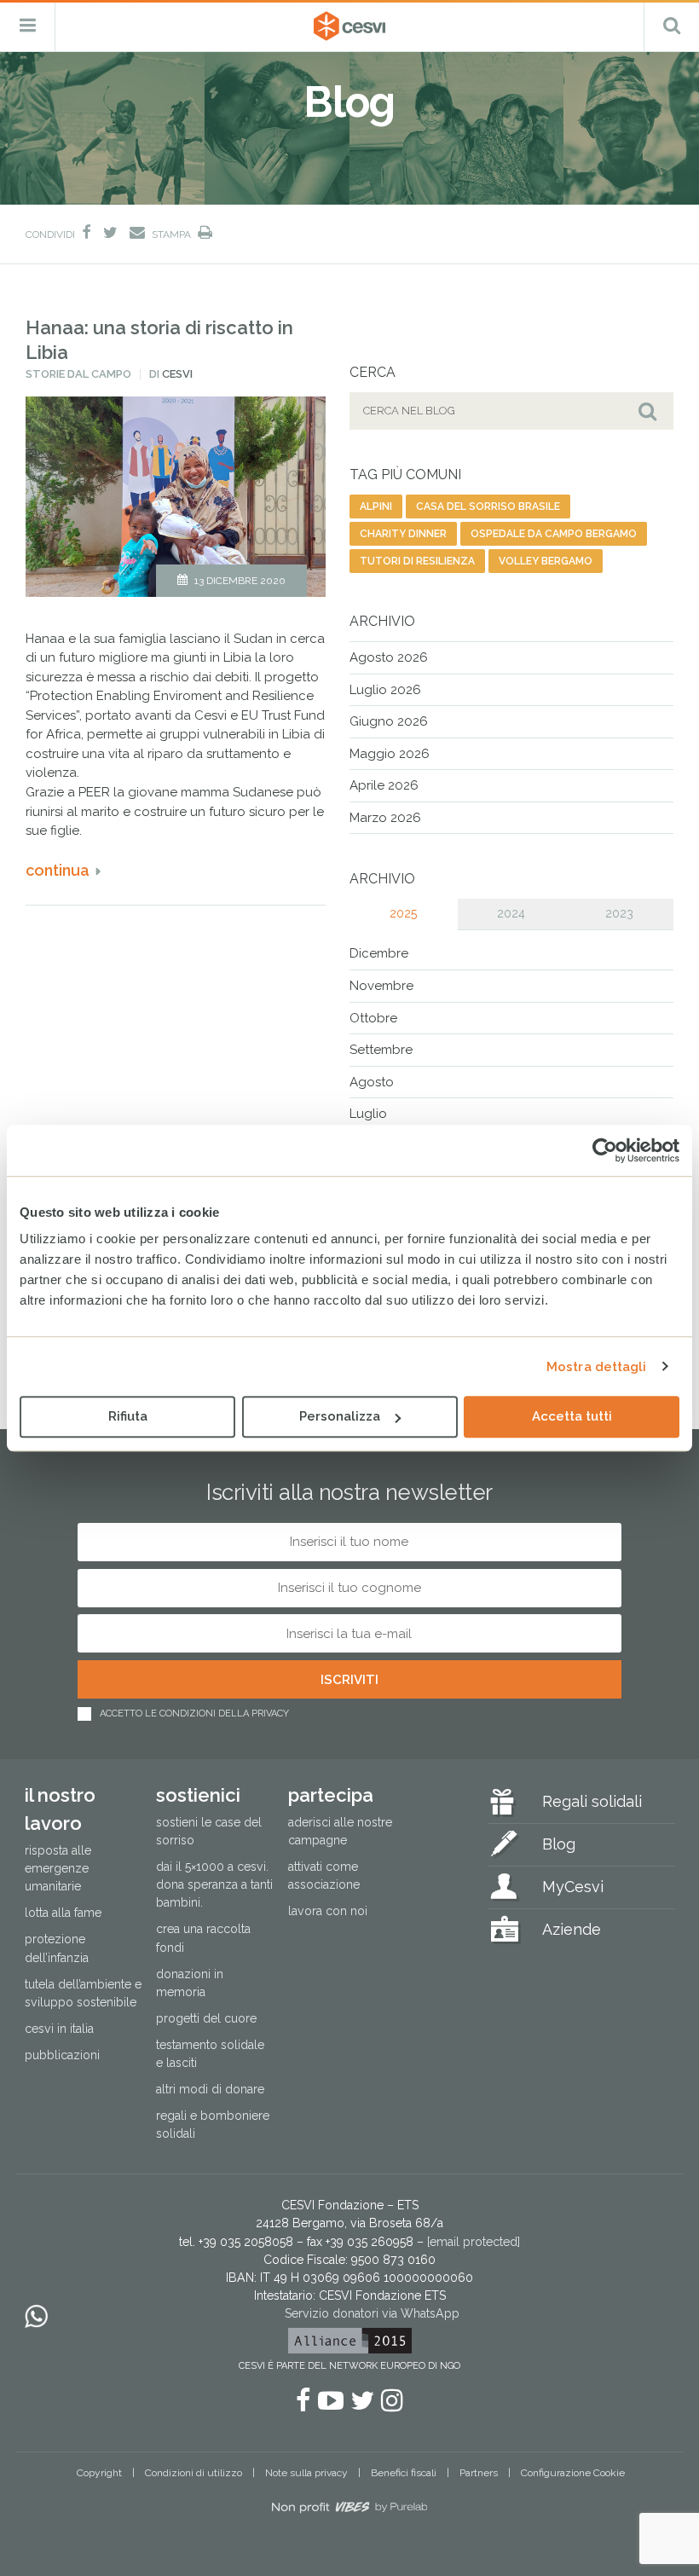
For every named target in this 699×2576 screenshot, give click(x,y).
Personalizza (340, 1416)
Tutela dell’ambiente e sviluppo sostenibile (83, 1993)
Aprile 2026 (384, 785)
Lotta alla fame (63, 1913)
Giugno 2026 (389, 721)
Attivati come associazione (324, 1876)
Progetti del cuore (206, 2018)
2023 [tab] (619, 913)
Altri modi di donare (210, 2089)
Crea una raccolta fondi (203, 1938)
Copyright (99, 2473)
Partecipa (331, 1795)
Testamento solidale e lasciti (210, 2054)
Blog (559, 1844)
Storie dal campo (78, 374)
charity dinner (403, 534)
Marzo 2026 (385, 818)
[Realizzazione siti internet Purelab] (349, 2510)
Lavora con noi (328, 1911)
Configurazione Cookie (573, 2473)
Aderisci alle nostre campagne (340, 1831)
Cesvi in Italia (59, 2029)
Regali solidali (592, 1801)
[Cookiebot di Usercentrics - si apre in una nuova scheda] (605, 1150)
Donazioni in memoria (190, 1983)
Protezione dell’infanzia (57, 1948)
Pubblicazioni (62, 2055)
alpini (376, 507)
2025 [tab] (403, 913)
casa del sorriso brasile (488, 507)
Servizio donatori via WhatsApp (372, 2313)
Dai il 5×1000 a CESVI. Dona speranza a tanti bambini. (214, 1884)
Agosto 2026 (389, 657)
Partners (479, 2473)
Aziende (572, 1929)
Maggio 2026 (390, 754)
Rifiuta (128, 1416)
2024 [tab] (511, 913)
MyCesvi (573, 1887)
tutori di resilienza (417, 561)
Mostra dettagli (597, 1367)
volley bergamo (546, 561)
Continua (58, 870)
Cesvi (177, 374)
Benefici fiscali (404, 2473)
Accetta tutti (572, 1416)
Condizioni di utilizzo (194, 2473)
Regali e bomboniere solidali (213, 2124)
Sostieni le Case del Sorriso (209, 1831)
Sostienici (198, 1795)
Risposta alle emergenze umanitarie (58, 1868)
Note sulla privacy (306, 2473)
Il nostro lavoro (60, 1809)
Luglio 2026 (385, 690)
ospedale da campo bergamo (554, 534)
